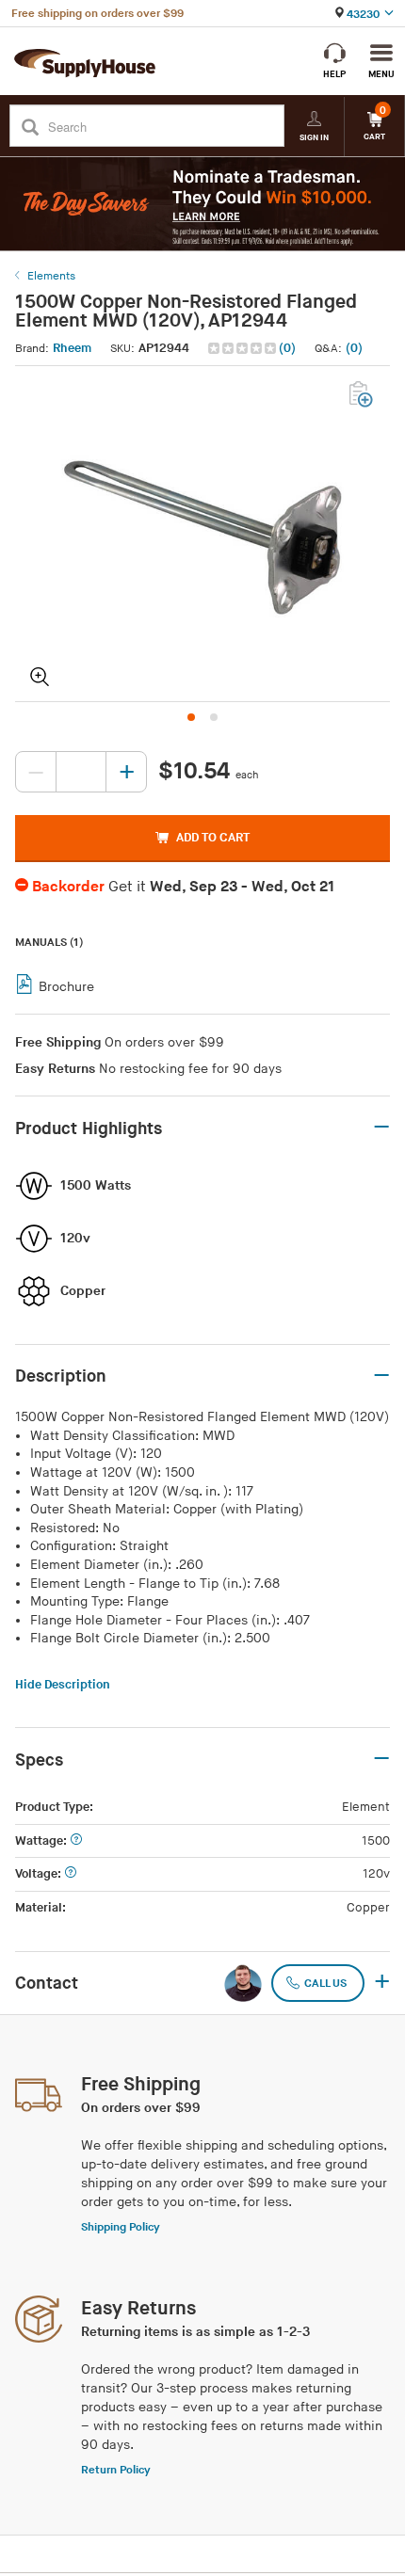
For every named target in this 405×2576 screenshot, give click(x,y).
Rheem (72, 348)
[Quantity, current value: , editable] (81, 772)
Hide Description (63, 1685)
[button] (254, 349)
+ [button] (382, 1983)
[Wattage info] (76, 1841)
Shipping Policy (121, 2227)
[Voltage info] (71, 1874)
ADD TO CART (213, 838)
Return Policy (116, 2470)
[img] (243, 348)
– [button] (381, 1128)
